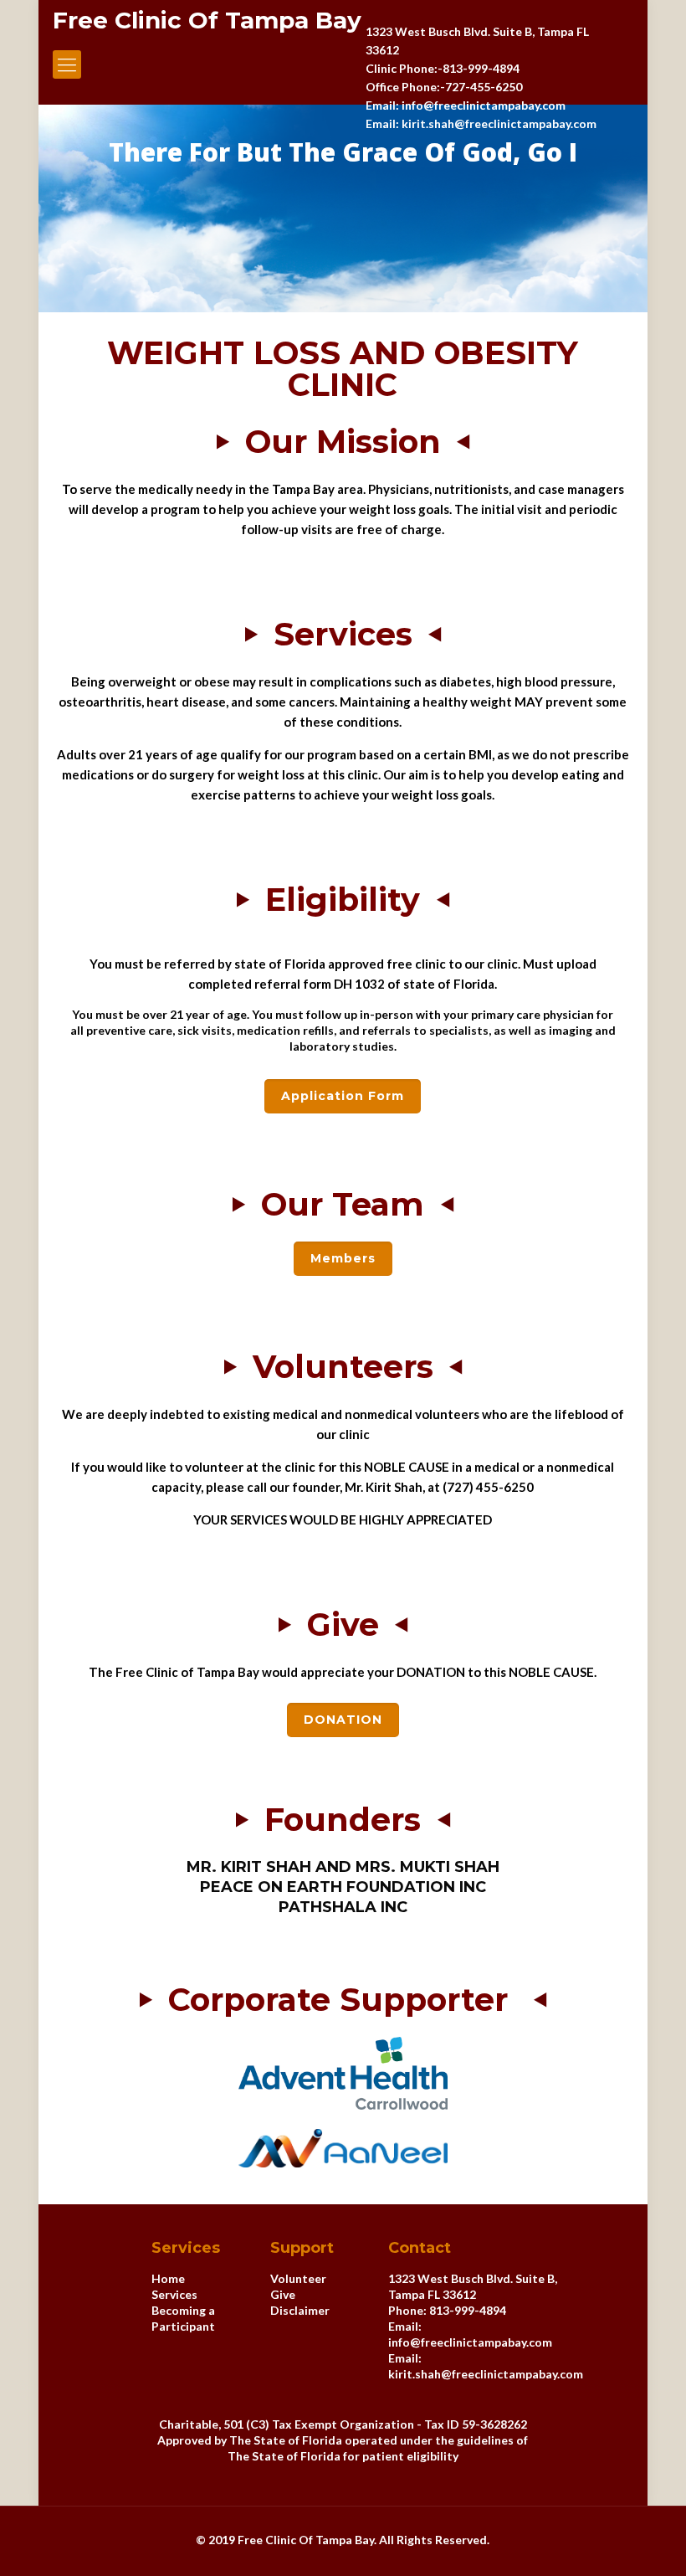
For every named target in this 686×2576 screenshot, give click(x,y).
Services (174, 2294)
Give (283, 2294)
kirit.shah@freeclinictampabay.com (486, 2374)
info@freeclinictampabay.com (470, 2342)
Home (168, 2278)
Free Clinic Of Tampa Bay (207, 20)
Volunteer (298, 2278)
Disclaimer (300, 2310)
